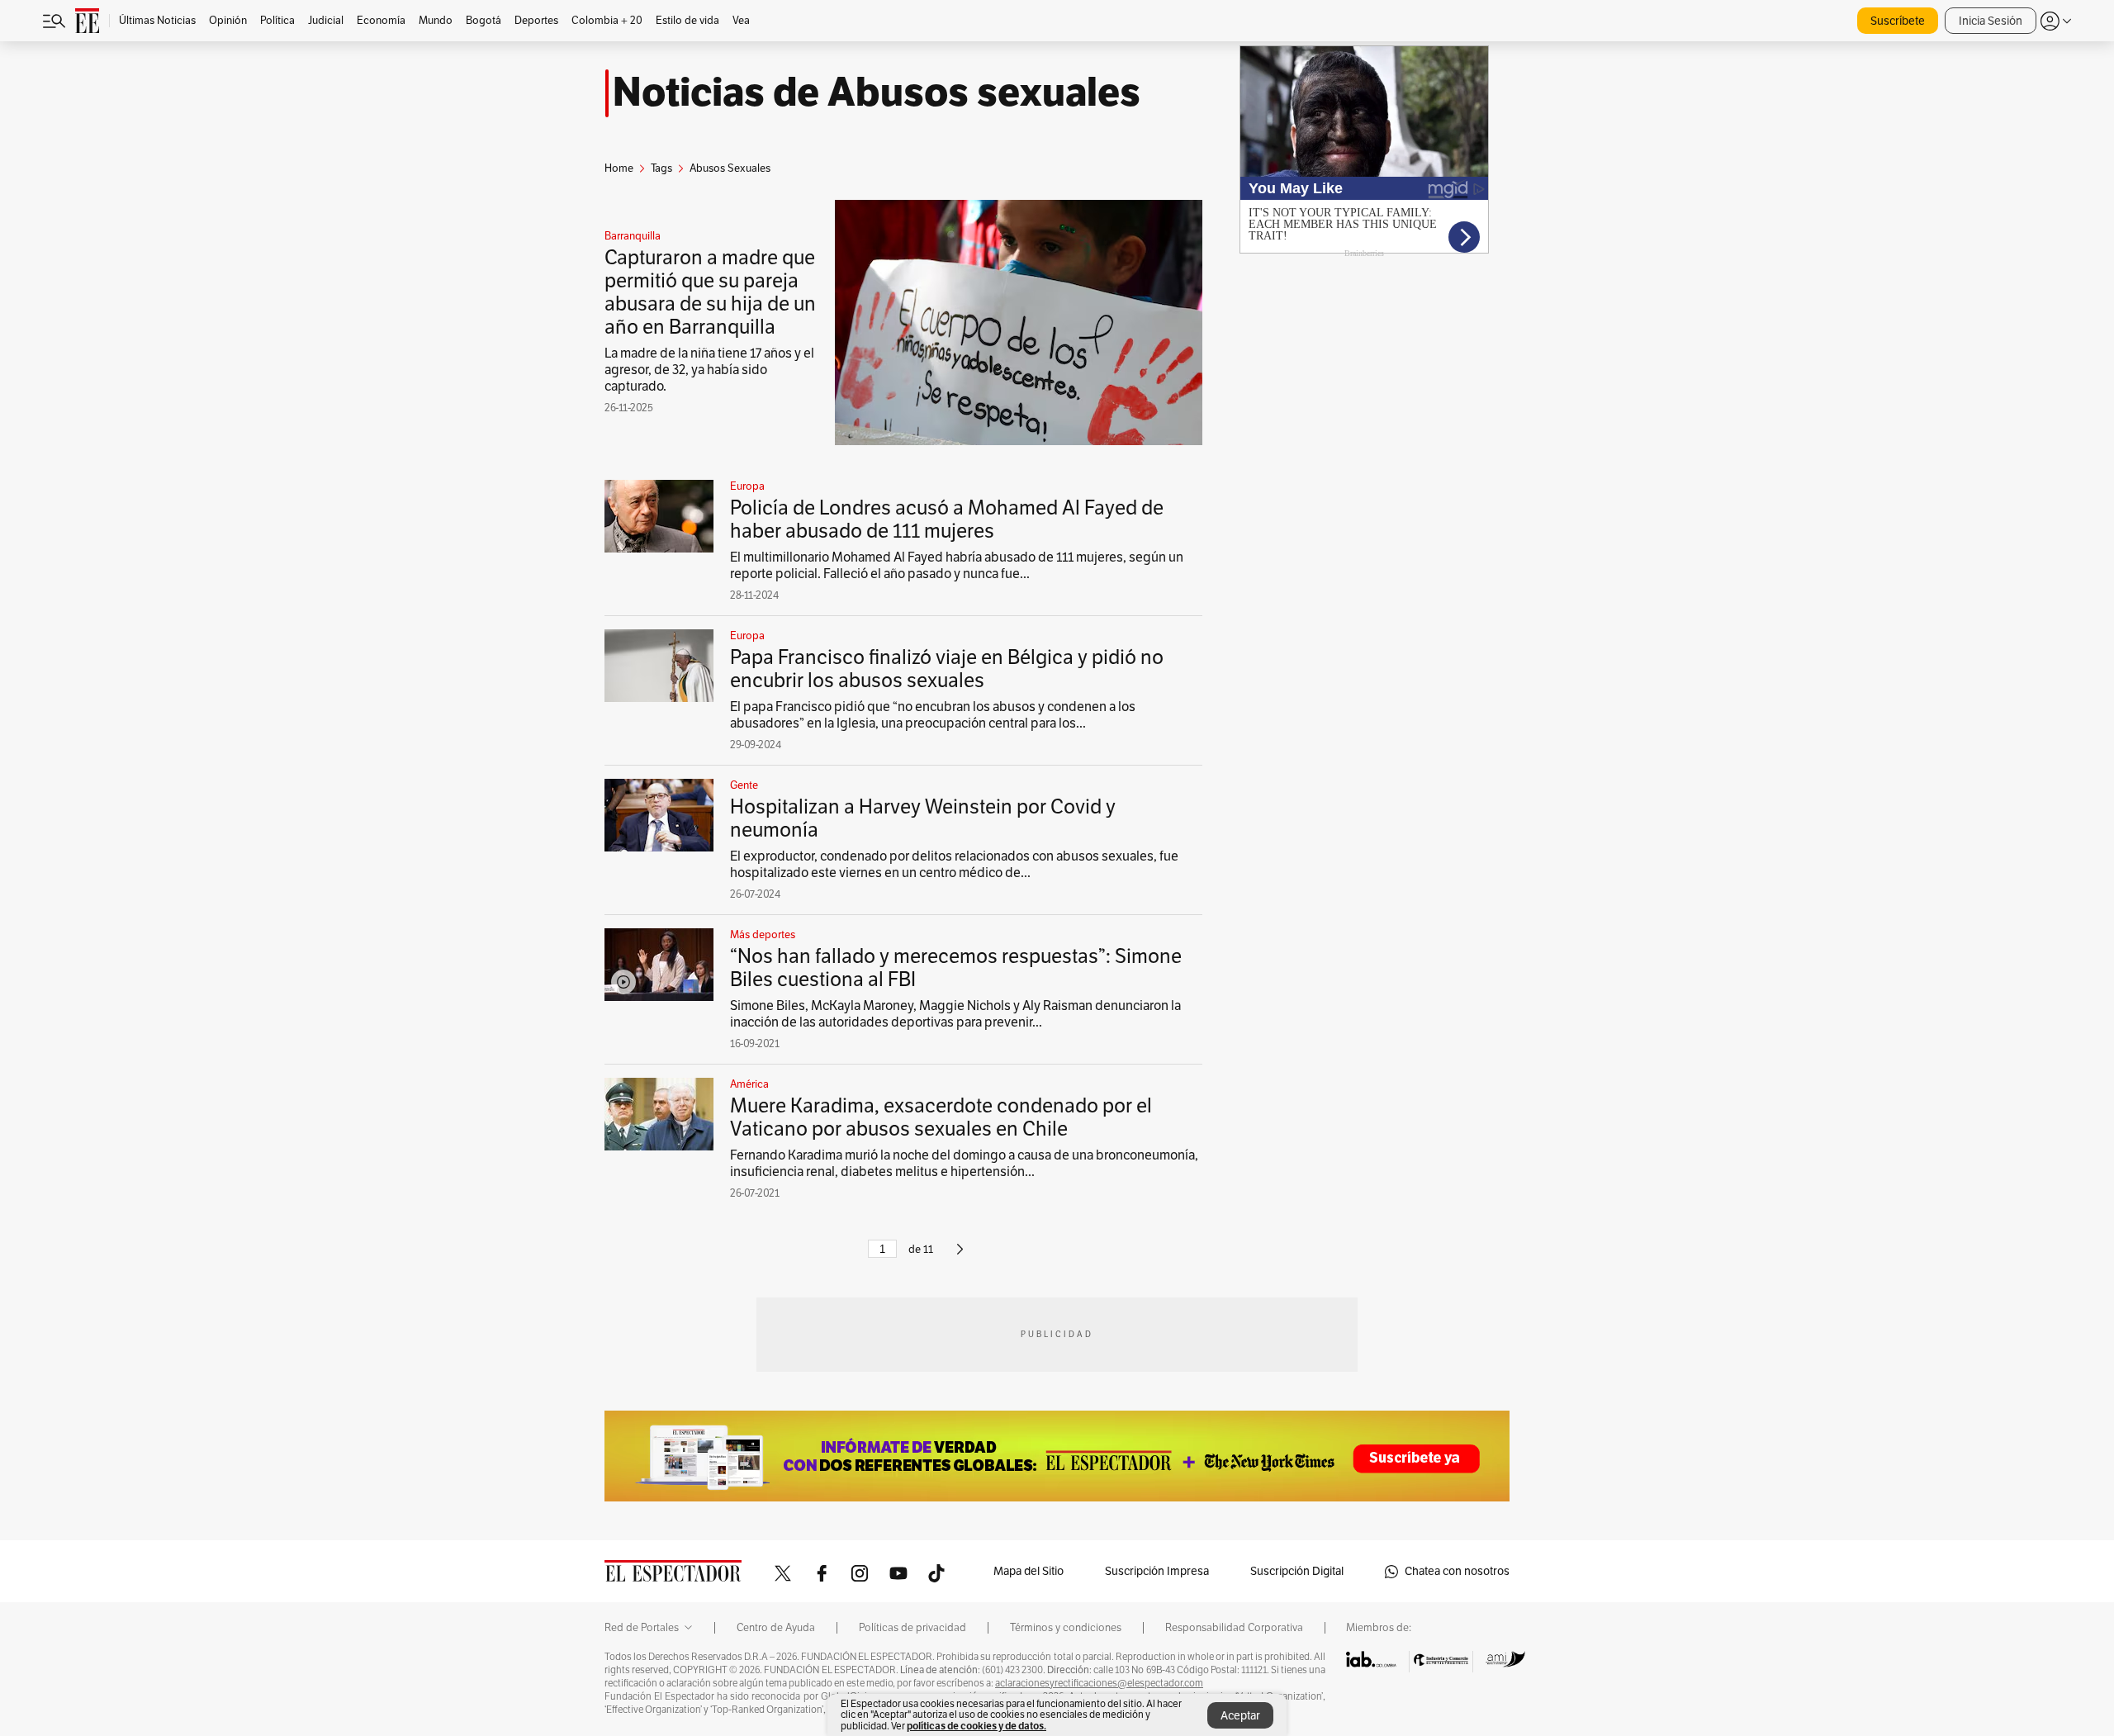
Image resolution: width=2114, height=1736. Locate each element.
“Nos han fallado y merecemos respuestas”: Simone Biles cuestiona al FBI (956, 968)
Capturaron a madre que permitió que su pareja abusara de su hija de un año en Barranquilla (710, 292)
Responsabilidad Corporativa (1234, 1628)
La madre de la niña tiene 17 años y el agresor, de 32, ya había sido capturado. (709, 370)
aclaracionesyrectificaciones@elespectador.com (1099, 1683)
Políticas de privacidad (912, 1628)
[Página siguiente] (960, 1256)
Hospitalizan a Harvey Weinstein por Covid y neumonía (923, 818)
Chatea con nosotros (1457, 1571)
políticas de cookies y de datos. (976, 1726)
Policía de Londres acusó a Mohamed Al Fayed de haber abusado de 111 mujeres (947, 519)
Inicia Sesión (1991, 21)
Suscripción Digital (1297, 1571)
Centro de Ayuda (776, 1628)
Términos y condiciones (1066, 1628)
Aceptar (1240, 1716)
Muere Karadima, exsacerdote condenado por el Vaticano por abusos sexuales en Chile (941, 1117)
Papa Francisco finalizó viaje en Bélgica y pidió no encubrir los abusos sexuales (947, 669)
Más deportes (763, 935)
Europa (747, 486)
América (749, 1084)
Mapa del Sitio (1029, 1571)
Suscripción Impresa (1157, 1571)
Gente (744, 785)
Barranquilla (633, 236)
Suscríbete (1898, 21)
